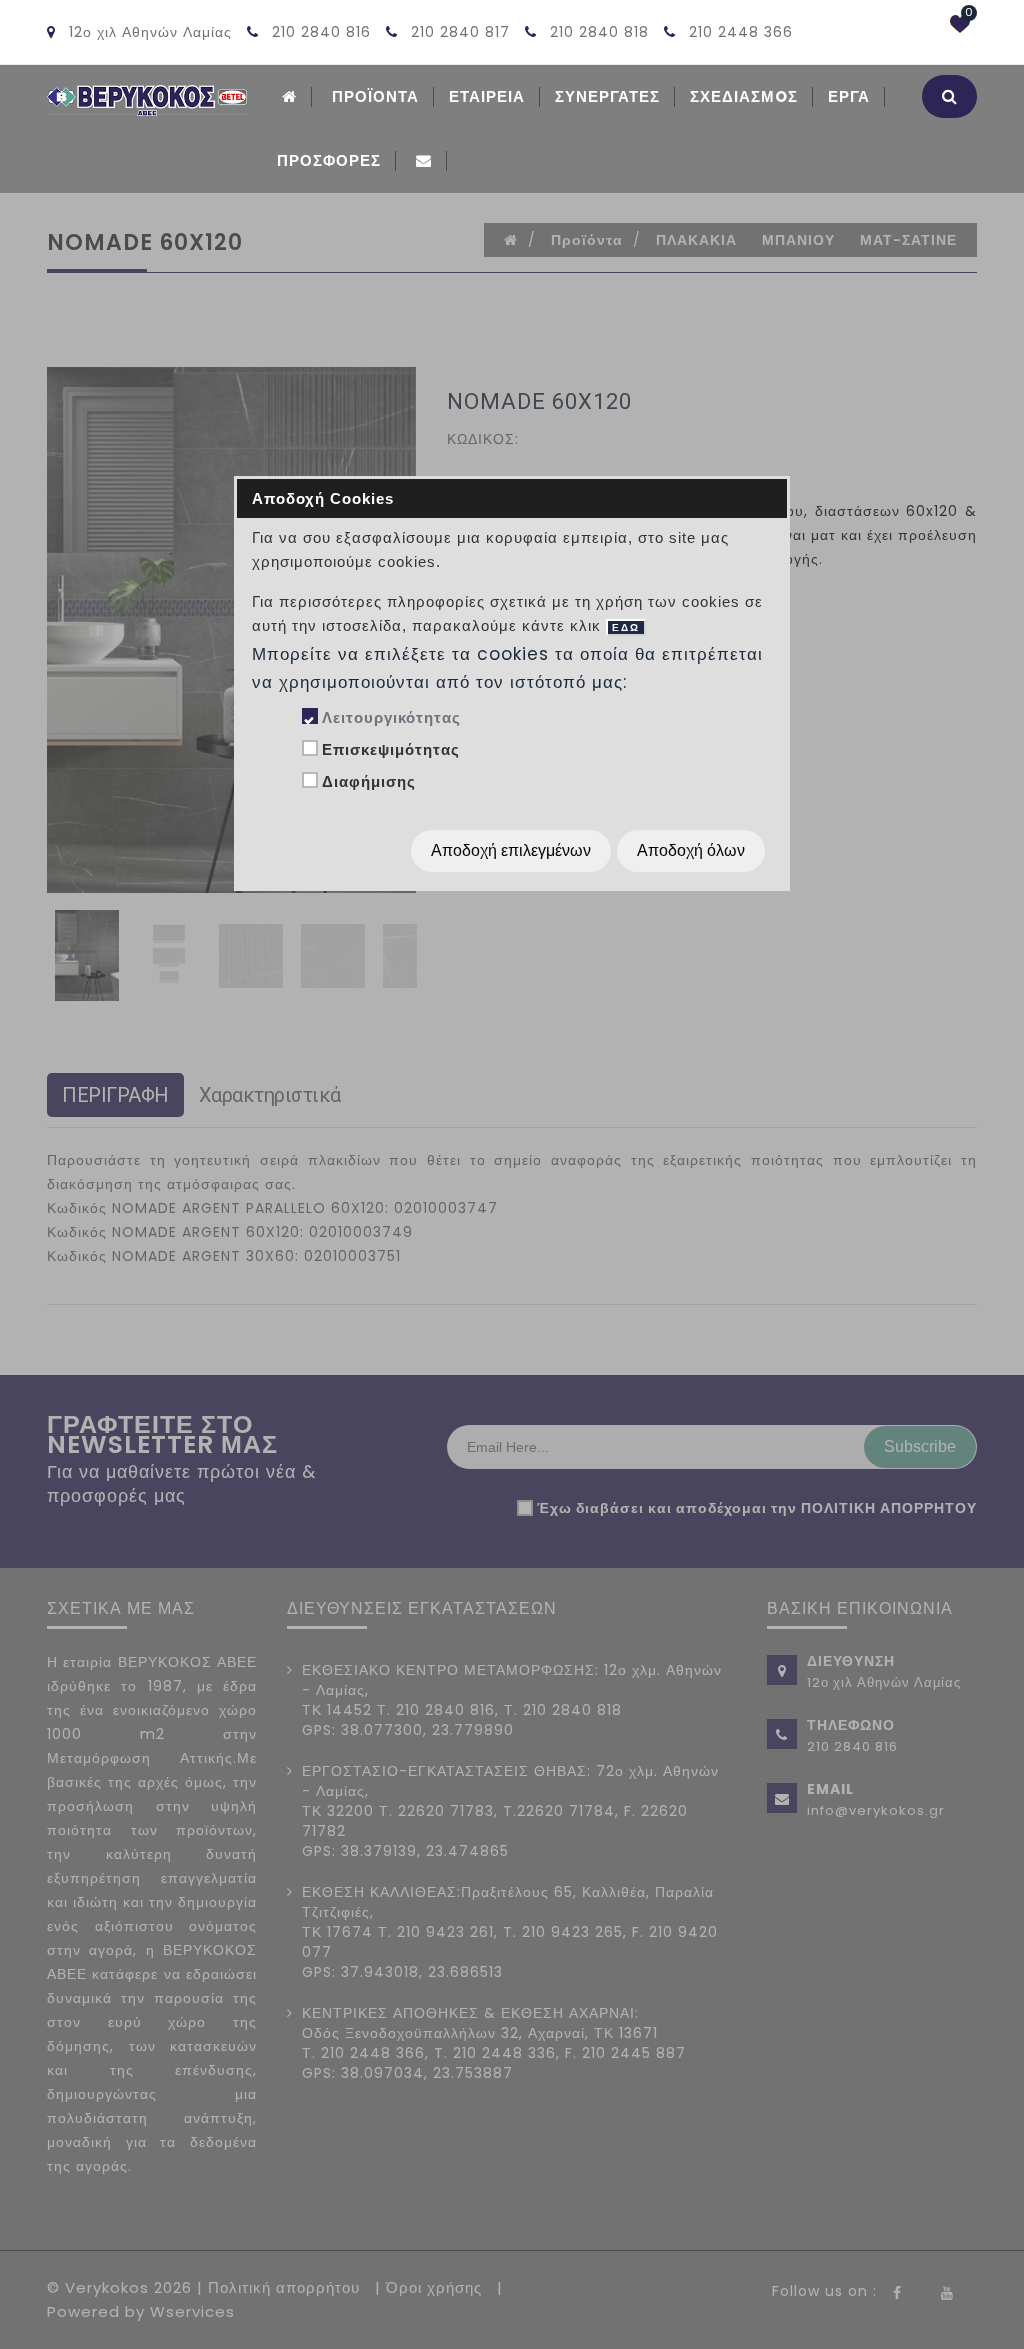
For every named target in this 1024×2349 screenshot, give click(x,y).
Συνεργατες (607, 96)
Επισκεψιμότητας (391, 749)
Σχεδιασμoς (744, 96)
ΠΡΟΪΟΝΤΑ (375, 96)
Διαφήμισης (369, 781)
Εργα (849, 96)
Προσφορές (329, 160)
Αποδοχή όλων (691, 850)
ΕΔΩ (626, 627)
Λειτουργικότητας (391, 717)
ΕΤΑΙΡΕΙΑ (487, 96)
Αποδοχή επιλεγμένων (511, 850)
